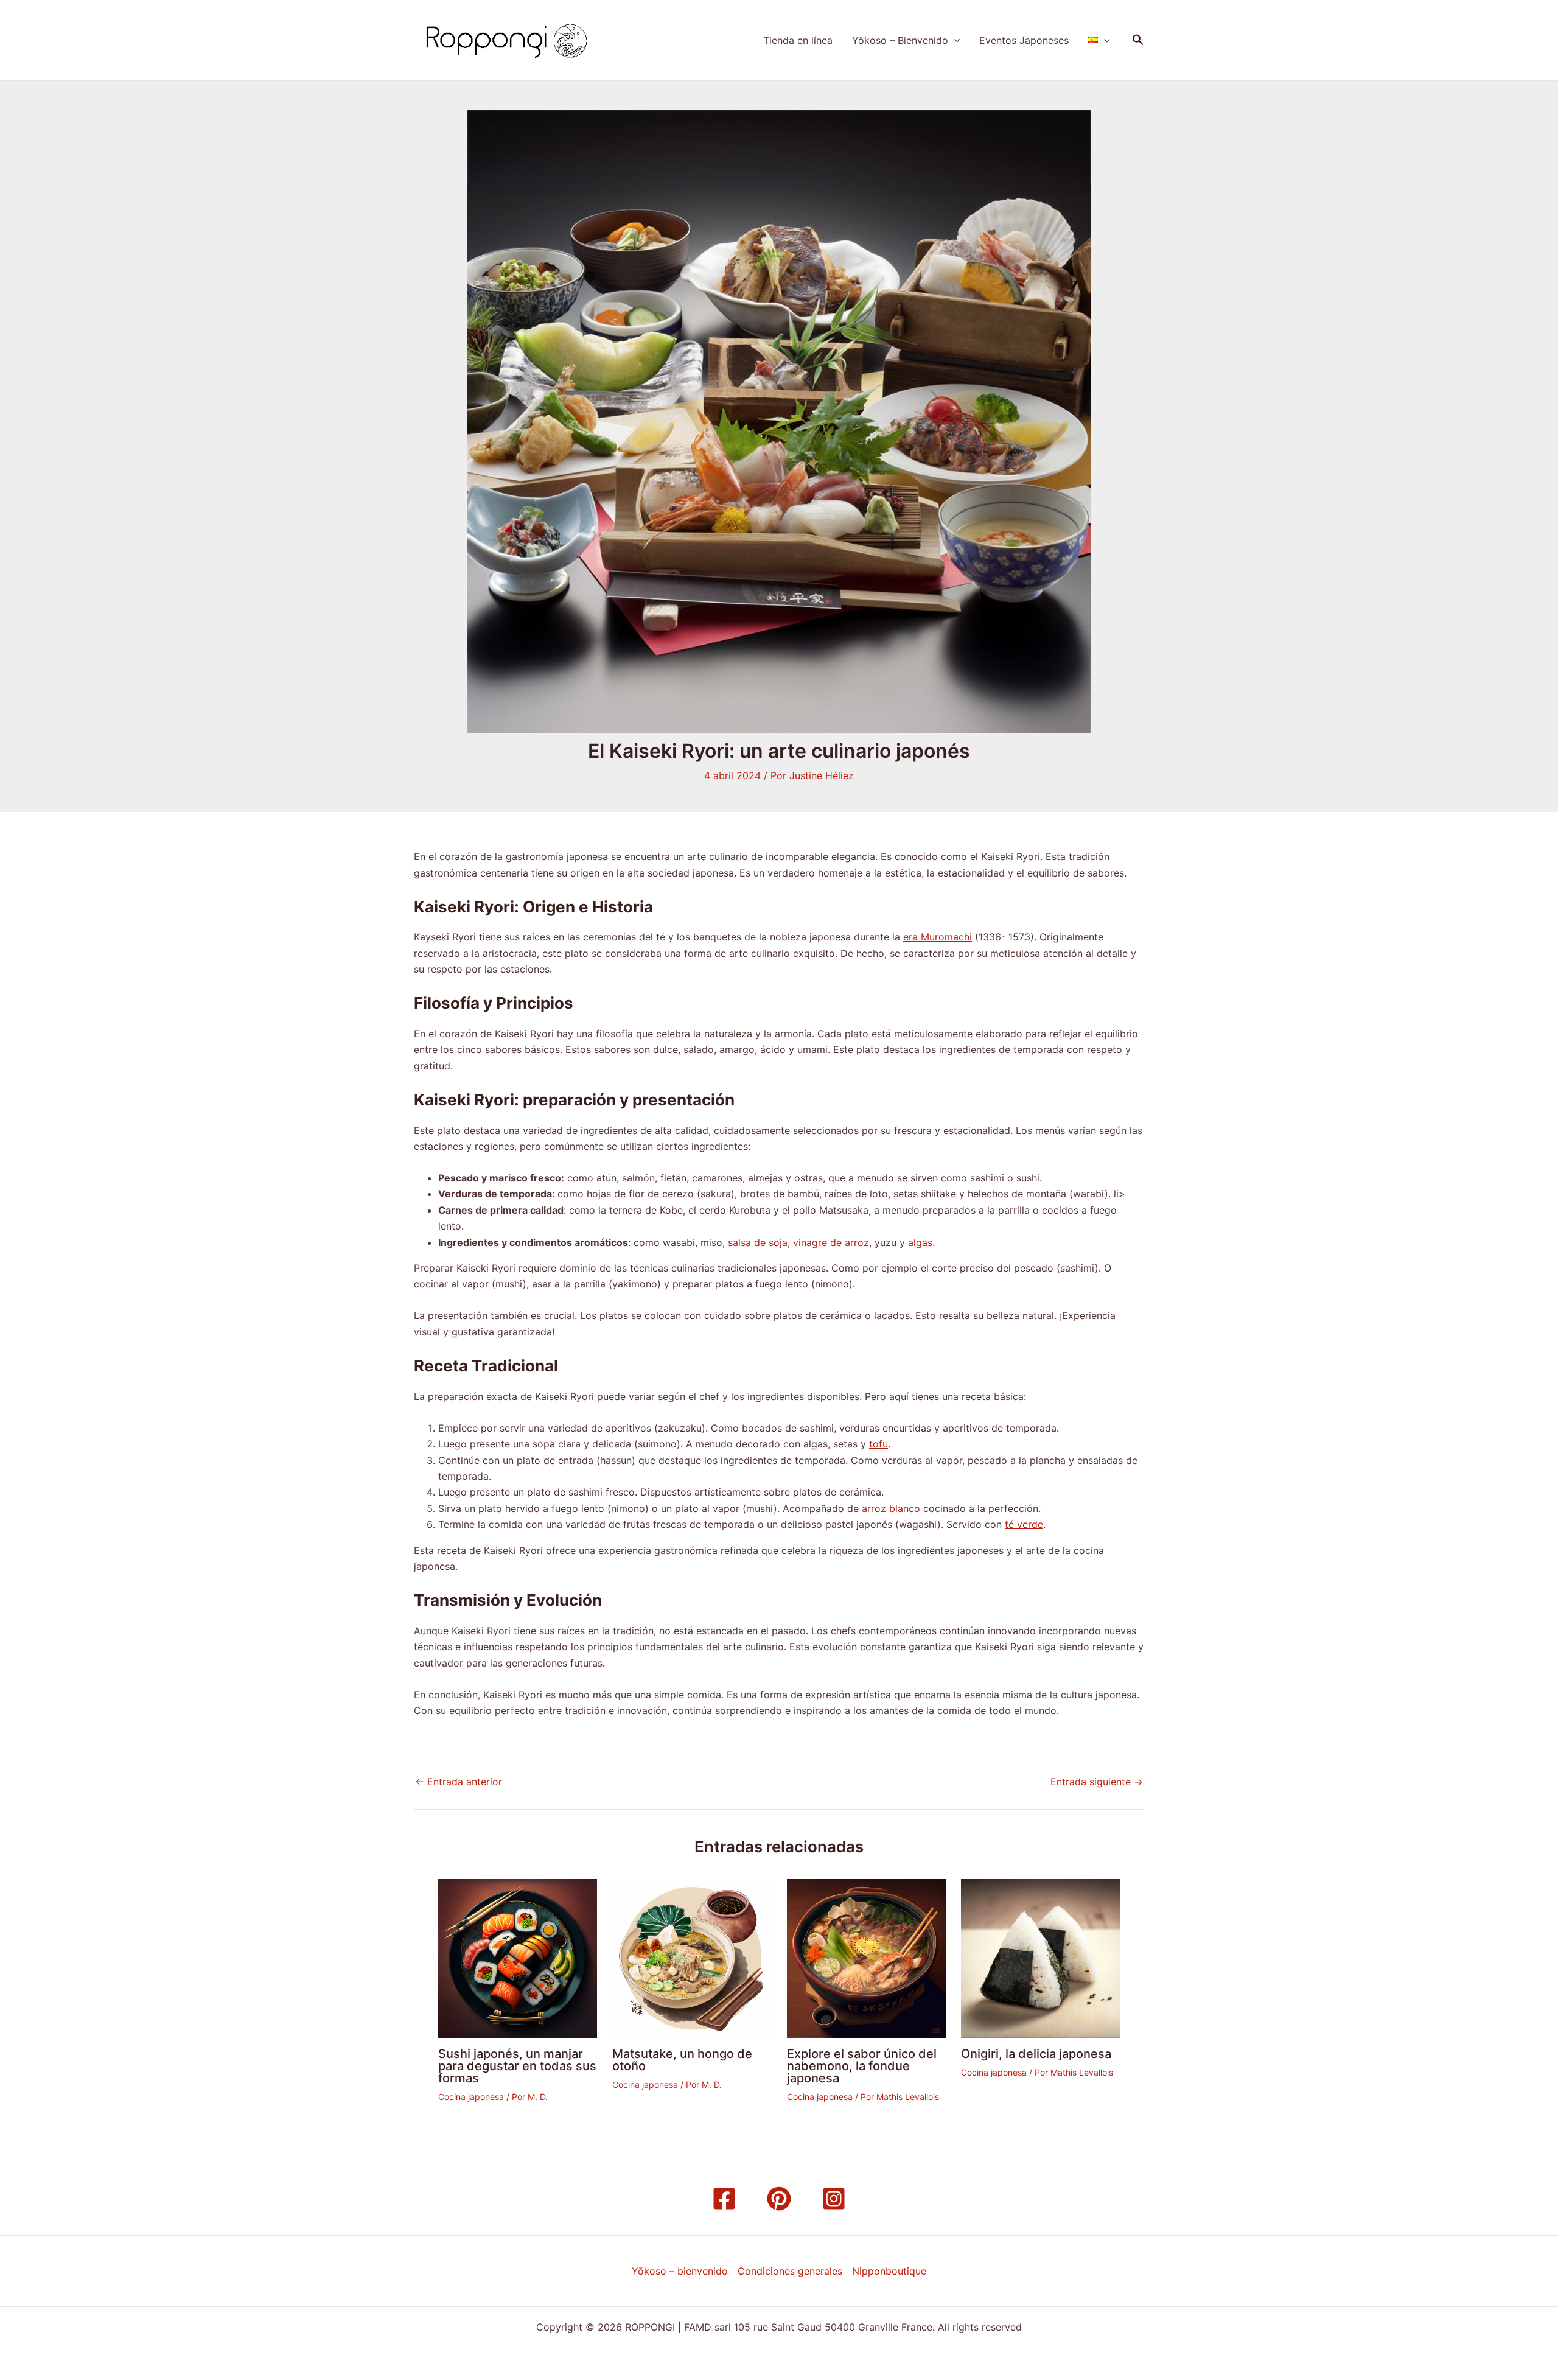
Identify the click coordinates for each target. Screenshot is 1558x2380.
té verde (1024, 1524)
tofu (879, 1444)
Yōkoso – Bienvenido (900, 40)
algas (920, 1242)
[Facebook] (724, 2199)
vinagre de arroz (831, 1242)
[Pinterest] (779, 2199)
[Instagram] (834, 2199)
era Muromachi (938, 937)
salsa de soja (758, 1242)
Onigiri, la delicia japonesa (1036, 2054)
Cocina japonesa (471, 2097)
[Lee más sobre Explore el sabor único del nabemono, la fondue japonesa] (866, 1958)
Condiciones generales (790, 2271)
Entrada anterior (459, 1782)
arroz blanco (891, 1508)
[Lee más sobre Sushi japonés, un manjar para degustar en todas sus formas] (518, 1958)
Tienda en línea (798, 40)
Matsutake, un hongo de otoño (682, 2060)
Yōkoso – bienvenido (680, 2271)
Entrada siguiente (1097, 1782)
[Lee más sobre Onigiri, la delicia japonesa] (1040, 1958)
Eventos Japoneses (1024, 40)
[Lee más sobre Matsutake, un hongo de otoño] (692, 1958)
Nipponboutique (889, 2271)
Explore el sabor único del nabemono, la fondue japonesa (862, 2066)
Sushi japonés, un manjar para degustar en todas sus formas (517, 2066)
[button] (954, 40)
